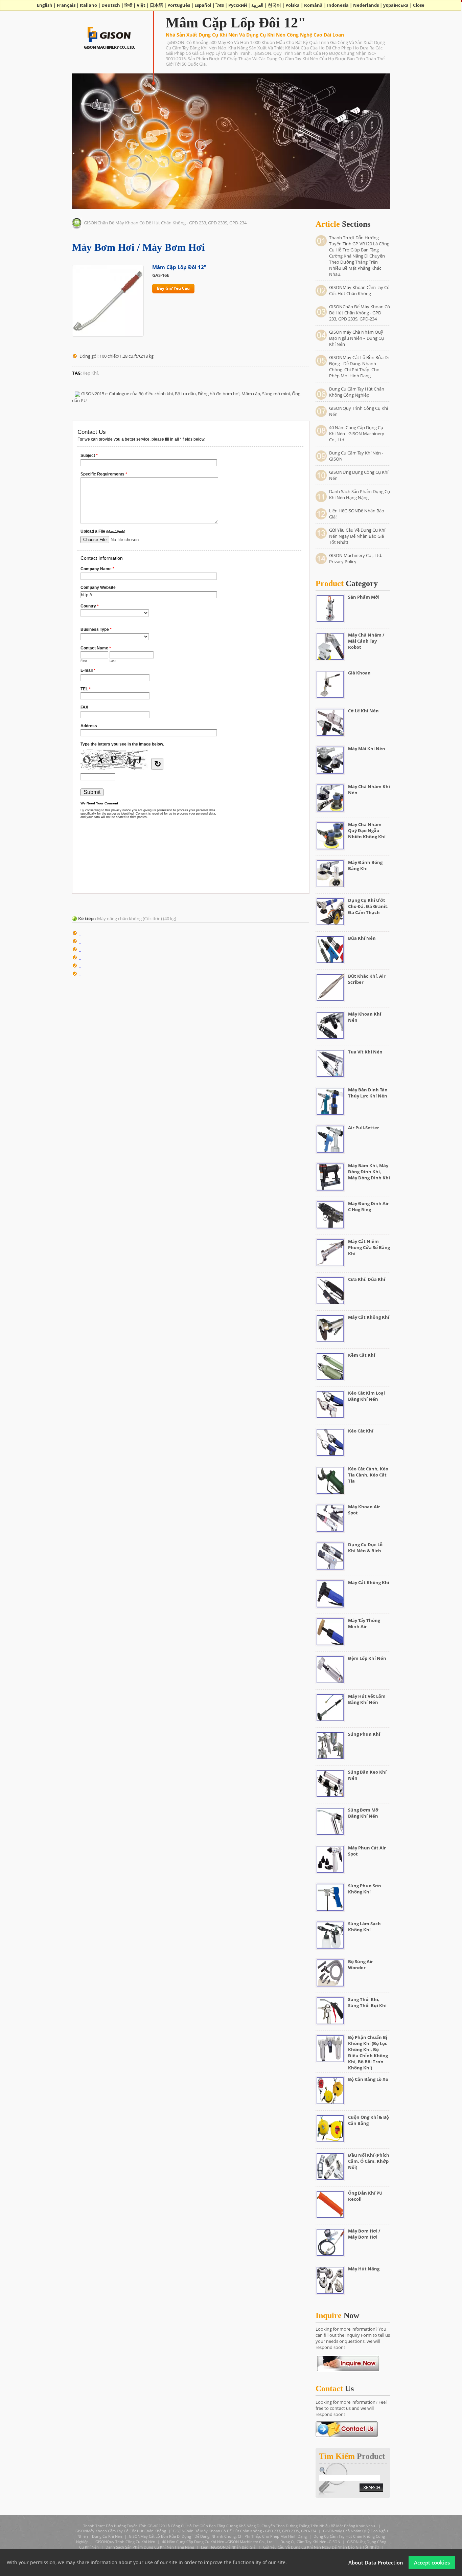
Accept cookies (432, 2562)
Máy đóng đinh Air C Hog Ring (368, 1206)
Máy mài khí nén (367, 749)
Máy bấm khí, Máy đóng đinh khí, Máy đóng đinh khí (369, 1172)
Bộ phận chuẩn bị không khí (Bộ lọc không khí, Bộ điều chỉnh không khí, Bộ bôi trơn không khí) (368, 2052)
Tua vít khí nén (365, 1052)
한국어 (274, 5)
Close (419, 5)
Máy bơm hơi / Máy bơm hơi (364, 2234)
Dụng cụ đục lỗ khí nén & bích (365, 1548)
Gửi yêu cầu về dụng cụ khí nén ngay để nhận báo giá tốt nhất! (357, 536)
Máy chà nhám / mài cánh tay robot (366, 641)
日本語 (156, 5)
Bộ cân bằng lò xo (368, 2079)
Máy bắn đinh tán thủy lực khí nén (368, 1093)
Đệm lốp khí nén (367, 1658)
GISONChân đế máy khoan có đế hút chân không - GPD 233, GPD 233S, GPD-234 (165, 223)
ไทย (220, 5)
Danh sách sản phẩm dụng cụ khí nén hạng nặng (360, 494)
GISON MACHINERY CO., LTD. (109, 47)
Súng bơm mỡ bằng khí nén (363, 1813)
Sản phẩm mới (364, 597)
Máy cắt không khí (369, 1317)
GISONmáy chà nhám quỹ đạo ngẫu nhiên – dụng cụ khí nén (356, 338)
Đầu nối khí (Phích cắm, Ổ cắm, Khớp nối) (369, 2161)
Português (179, 5)
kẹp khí (90, 373)
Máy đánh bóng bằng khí (365, 865)
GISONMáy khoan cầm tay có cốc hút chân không (359, 290)
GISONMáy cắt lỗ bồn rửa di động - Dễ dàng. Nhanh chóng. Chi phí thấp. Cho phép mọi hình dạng (359, 367)
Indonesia (338, 5)
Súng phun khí (364, 1734)
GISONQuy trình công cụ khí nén (125, 2542)
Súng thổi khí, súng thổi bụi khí (367, 2002)
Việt (141, 5)
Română (313, 5)
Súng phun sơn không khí (365, 1889)
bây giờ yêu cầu (173, 288)
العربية (257, 5)
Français (66, 5)
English (45, 5)
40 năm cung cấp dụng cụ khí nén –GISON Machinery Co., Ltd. (357, 434)
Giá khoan (359, 673)
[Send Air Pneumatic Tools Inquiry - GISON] (347, 2428)
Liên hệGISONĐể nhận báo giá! (229, 2547)
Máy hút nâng (364, 2269)
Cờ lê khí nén (363, 711)
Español (203, 5)
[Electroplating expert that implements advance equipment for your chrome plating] (348, 2363)
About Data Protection (376, 2562)
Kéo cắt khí (361, 1431)
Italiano (88, 5)
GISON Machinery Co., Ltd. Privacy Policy (356, 558)
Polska (293, 5)
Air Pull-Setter (364, 1128)
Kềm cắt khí (362, 1355)
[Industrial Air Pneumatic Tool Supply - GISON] (109, 34)
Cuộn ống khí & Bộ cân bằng (368, 2120)
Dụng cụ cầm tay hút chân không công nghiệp (357, 392)
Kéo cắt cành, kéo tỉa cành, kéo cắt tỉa (368, 1475)
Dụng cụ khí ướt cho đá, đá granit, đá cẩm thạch (368, 906)
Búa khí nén (362, 938)
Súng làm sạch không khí (364, 1927)
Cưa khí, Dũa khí (367, 1279)
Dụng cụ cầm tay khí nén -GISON (310, 2542)
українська (396, 5)
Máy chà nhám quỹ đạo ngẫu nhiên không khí (367, 830)
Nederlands (366, 5)
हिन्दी (128, 5)
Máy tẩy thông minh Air (364, 1623)
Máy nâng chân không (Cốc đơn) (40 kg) (137, 918)
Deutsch (111, 5)
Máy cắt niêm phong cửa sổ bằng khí (369, 1247)
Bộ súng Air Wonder (361, 1964)
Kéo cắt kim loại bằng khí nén (366, 1396)
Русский (238, 5)
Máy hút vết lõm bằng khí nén (367, 1699)
